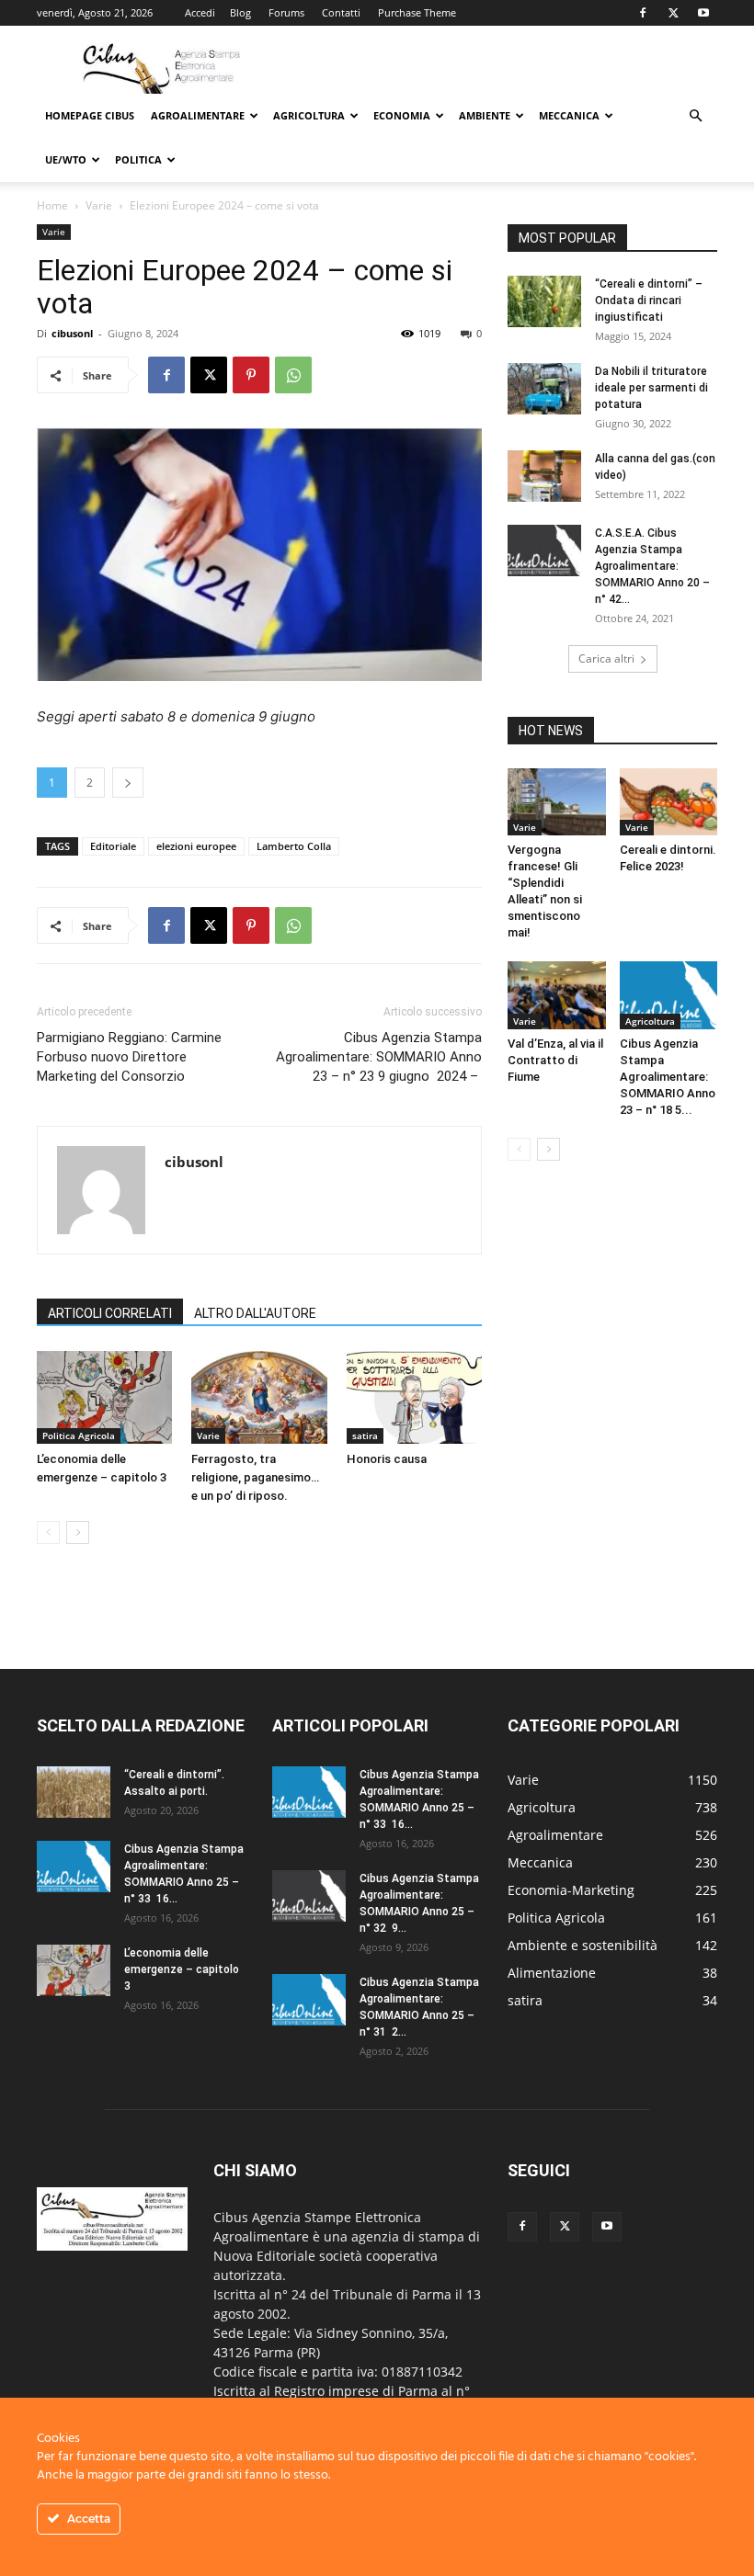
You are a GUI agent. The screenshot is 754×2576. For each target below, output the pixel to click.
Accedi (200, 12)
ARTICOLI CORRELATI (110, 1313)
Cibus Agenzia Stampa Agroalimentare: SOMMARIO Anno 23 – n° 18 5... (668, 1077)
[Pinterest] (251, 375)
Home (52, 205)
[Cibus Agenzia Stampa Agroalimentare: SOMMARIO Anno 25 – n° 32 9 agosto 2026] (309, 1896)
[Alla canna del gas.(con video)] (544, 476)
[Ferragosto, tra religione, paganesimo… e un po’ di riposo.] (259, 1397)
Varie (99, 205)
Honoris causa (387, 1459)
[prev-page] (48, 1532)
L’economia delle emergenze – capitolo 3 (182, 1969)
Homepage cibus (90, 115)
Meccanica (569, 115)
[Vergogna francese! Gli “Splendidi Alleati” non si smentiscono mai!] (557, 802)
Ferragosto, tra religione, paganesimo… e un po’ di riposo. (255, 1477)
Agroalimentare (198, 115)
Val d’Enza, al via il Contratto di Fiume (555, 1060)
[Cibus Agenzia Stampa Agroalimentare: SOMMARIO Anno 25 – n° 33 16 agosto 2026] (74, 1867)
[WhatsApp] (293, 375)
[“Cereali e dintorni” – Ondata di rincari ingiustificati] (544, 301)
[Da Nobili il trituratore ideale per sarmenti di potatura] (544, 389)
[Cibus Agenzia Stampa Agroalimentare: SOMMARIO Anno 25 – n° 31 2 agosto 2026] (309, 2000)
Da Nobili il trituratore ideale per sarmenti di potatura (651, 388)
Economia (402, 115)
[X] (673, 13)
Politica (138, 159)
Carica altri (606, 658)
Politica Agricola (79, 1436)
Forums (286, 12)
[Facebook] (643, 13)
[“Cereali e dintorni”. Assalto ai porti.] (74, 1792)
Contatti (341, 12)
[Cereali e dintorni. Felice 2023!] (669, 802)
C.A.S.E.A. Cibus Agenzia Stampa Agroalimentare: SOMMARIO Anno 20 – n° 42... (652, 566)
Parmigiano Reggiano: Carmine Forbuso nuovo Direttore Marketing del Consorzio (129, 1057)
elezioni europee (196, 846)
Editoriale (113, 846)
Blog (240, 12)
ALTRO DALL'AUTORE (255, 1313)
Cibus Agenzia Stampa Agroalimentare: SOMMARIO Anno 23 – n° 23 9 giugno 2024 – (379, 1057)
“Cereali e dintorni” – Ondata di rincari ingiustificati (649, 301)
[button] (695, 116)
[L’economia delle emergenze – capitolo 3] (104, 1397)
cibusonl (72, 333)
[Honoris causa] (414, 1397)
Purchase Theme (417, 12)
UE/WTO (66, 159)
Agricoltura (309, 115)
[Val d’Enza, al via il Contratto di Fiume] (557, 995)
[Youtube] (703, 13)
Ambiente (485, 115)
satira (365, 1436)
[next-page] (78, 1532)
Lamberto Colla (294, 846)
